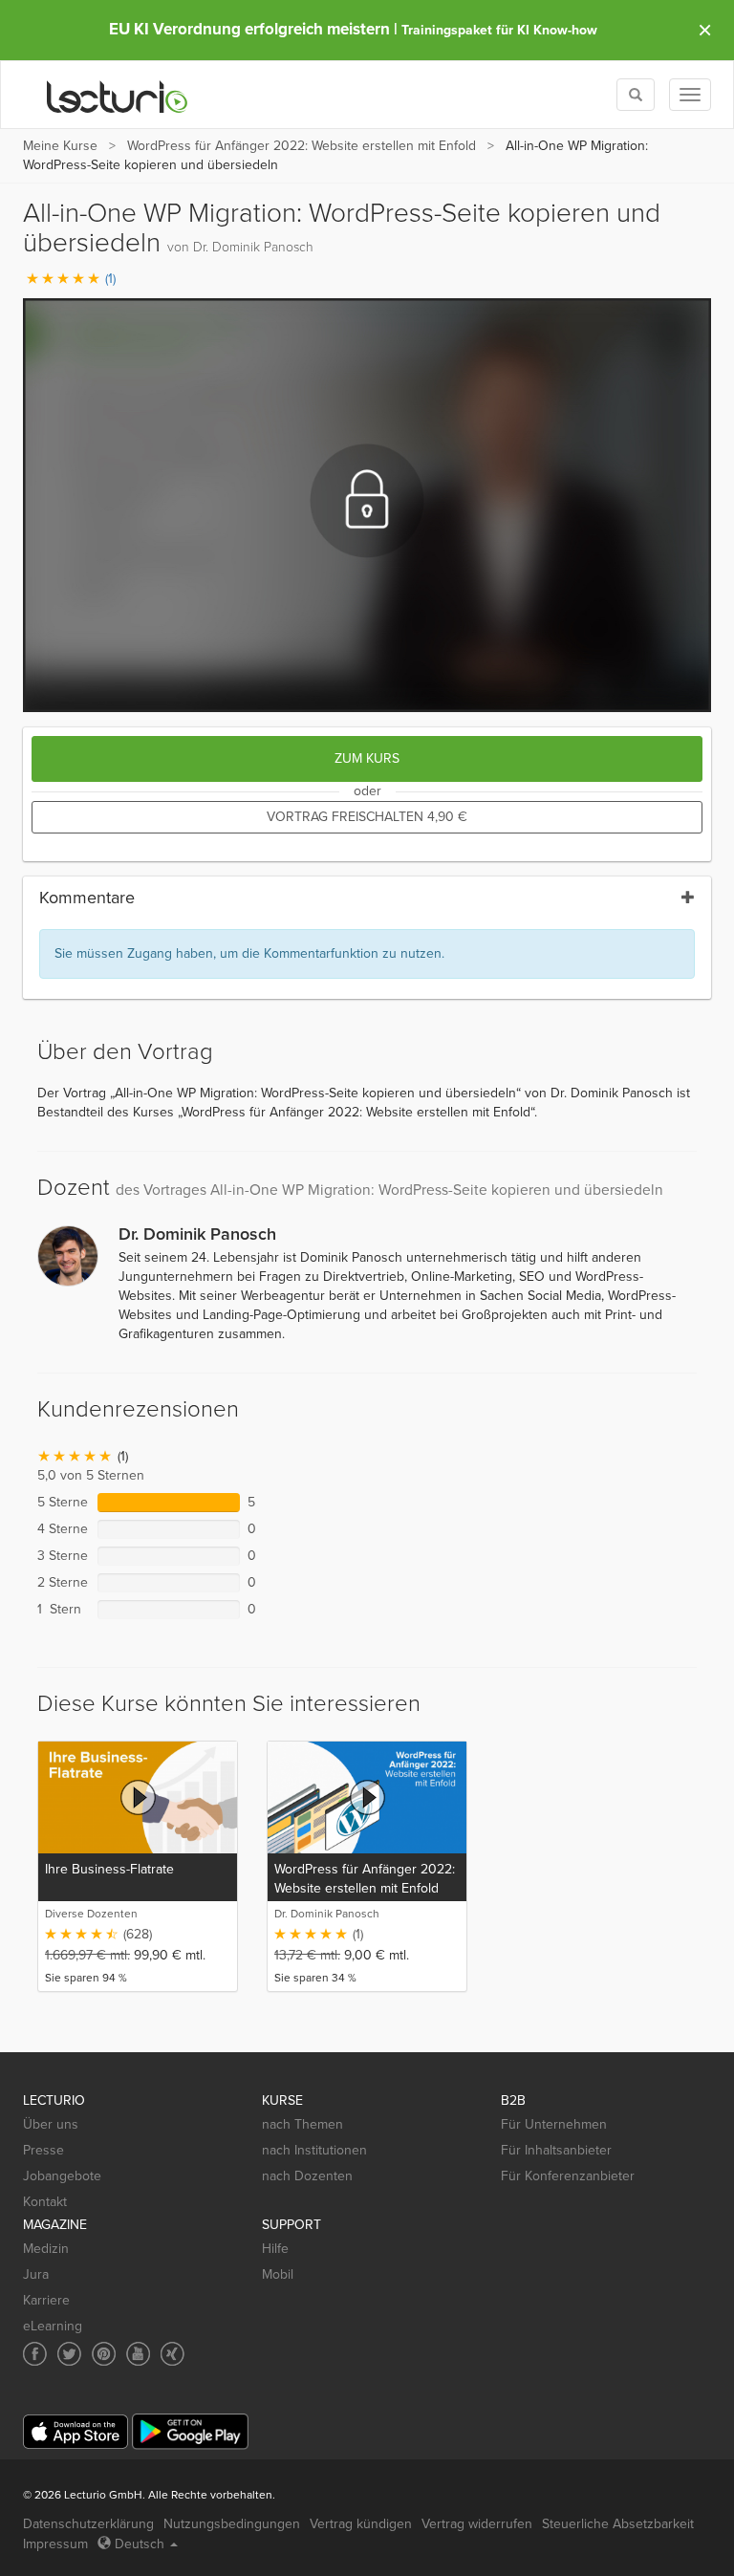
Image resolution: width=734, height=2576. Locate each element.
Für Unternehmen (554, 2124)
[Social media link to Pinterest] (104, 2354)
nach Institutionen (314, 2150)
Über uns (51, 2124)
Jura (36, 2274)
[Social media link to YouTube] (138, 2354)
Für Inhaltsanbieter (556, 2150)
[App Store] (76, 2432)
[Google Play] (190, 2431)
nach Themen (302, 2124)
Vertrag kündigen (361, 2524)
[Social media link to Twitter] (69, 2354)
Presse (43, 2150)
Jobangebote (62, 2176)
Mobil (278, 2274)
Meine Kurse (60, 146)
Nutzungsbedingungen (232, 2524)
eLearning (53, 2326)
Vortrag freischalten (367, 817)
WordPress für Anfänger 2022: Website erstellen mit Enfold (302, 146)
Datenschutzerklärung (88, 2524)
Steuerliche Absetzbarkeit (618, 2524)
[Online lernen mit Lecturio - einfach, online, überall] (118, 95)
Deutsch (140, 2544)
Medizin (46, 2249)
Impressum (55, 2544)
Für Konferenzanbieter (568, 2176)
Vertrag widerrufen (477, 2524)
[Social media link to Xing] (173, 2354)
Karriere (46, 2300)
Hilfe (275, 2249)
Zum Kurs (367, 758)
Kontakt (45, 2202)
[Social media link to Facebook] (35, 2354)
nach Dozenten (307, 2176)
